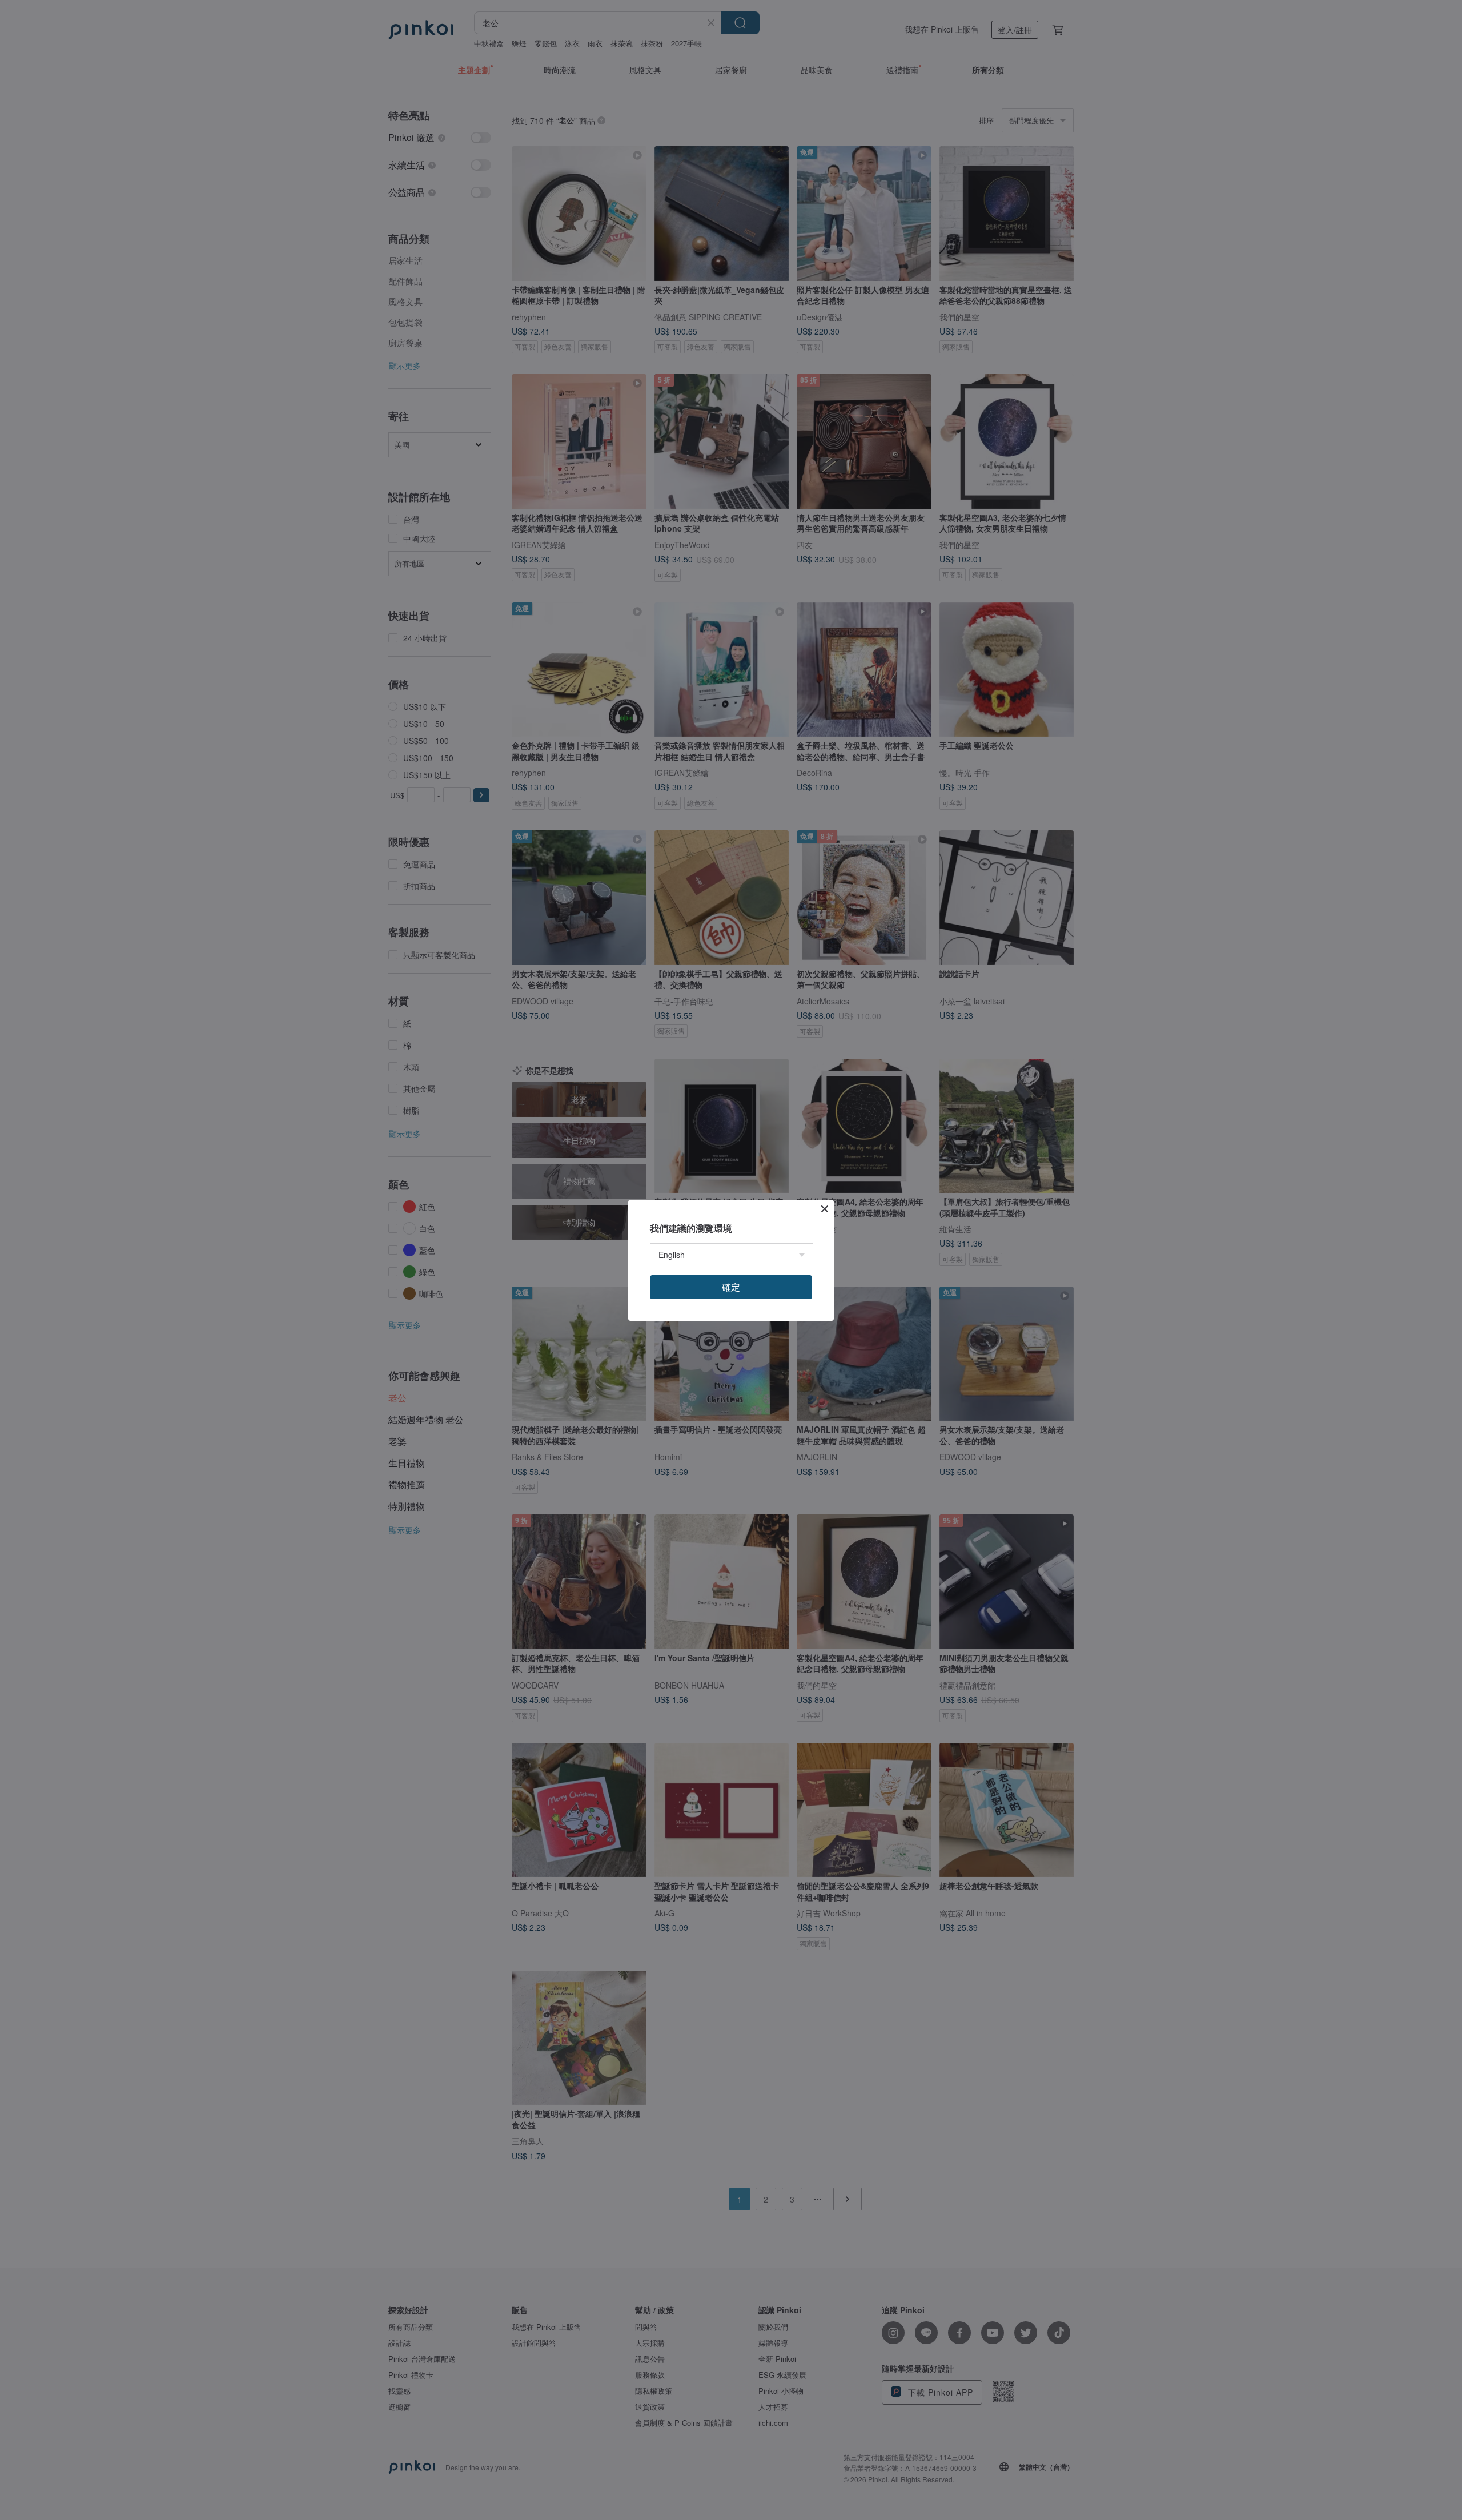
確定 (731, 1287)
